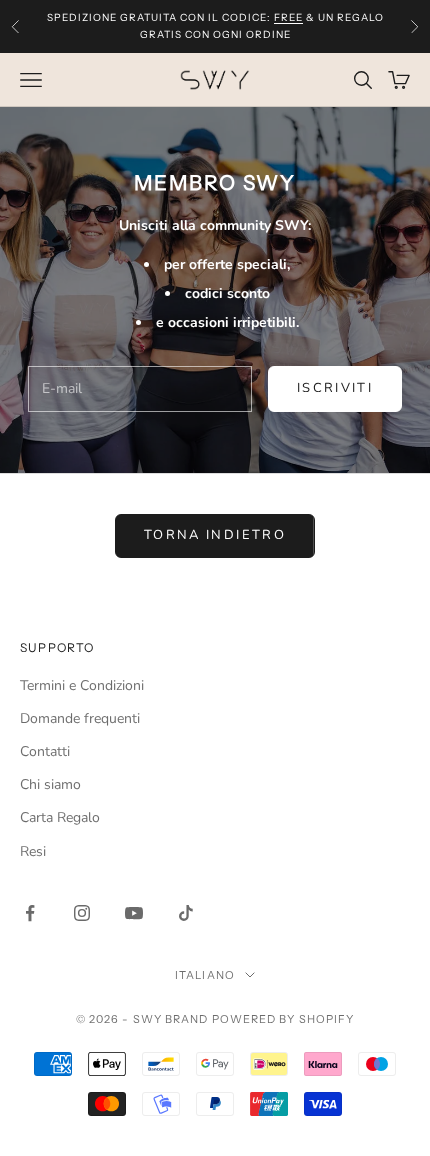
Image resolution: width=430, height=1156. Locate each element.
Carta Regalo (60, 817)
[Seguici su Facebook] (30, 913)
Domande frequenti (80, 718)
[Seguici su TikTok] (186, 913)
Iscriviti (335, 388)
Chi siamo (50, 784)
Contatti (45, 751)
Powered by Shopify (283, 1019)
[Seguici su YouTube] (134, 913)
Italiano (205, 975)
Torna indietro (215, 535)
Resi (33, 851)
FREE (288, 17)
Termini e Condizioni (82, 685)
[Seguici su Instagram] (82, 913)
